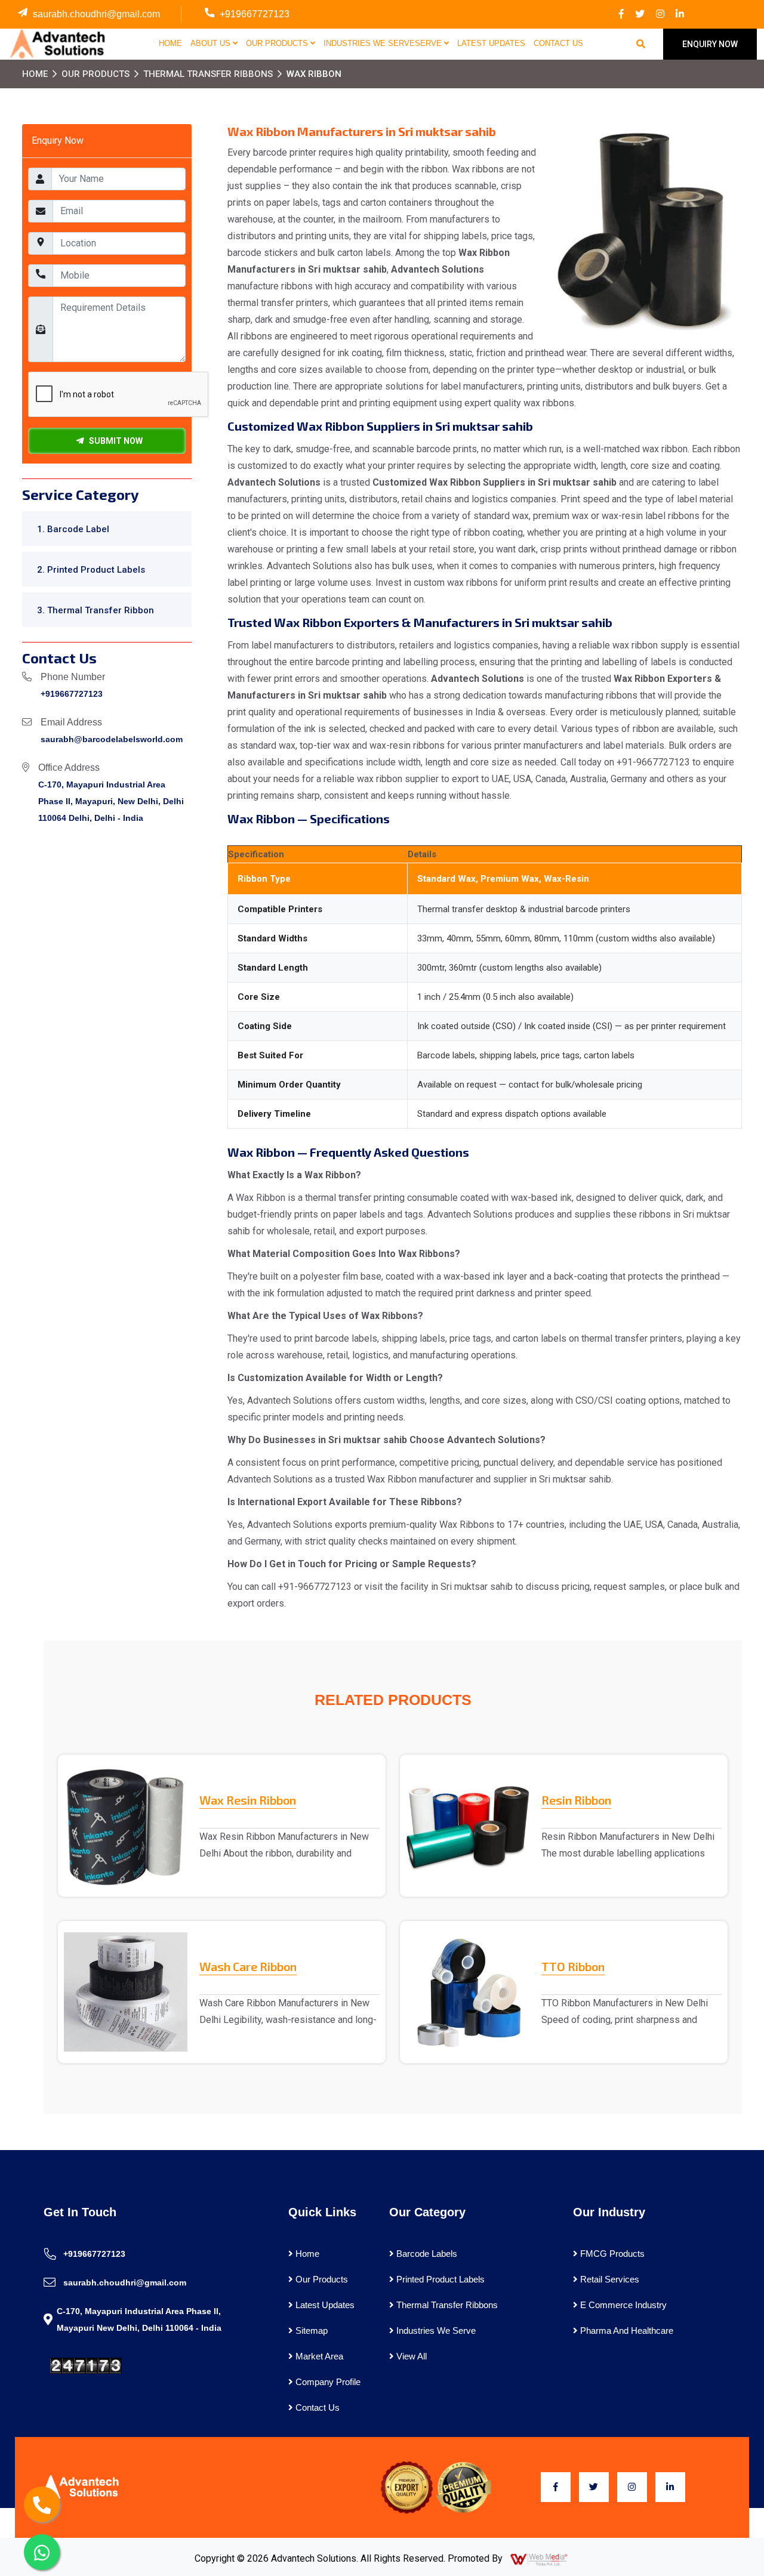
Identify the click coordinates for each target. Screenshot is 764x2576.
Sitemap (310, 2331)
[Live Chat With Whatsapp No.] (42, 2552)
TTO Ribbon (573, 1966)
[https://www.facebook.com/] (621, 14)
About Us (212, 43)
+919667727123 (255, 14)
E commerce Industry (622, 2305)
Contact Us (558, 43)
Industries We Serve (435, 2331)
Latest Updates (491, 43)
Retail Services (609, 2279)
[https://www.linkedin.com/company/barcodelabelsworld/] (680, 14)
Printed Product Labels (439, 2279)
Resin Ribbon (576, 1800)
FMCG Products (611, 2254)
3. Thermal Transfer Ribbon (95, 610)
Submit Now (113, 441)
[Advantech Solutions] (56, 44)
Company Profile (327, 2382)
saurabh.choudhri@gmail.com (96, 14)
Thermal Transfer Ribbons (208, 74)
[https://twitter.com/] (640, 14)
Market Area (318, 2356)
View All (410, 2356)
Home (170, 43)
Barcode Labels (426, 2254)
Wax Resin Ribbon (248, 1800)
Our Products (278, 43)
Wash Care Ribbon (248, 1966)
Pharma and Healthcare (626, 2331)
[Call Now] (42, 2504)
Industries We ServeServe (384, 43)
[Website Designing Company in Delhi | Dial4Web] (540, 2559)
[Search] (641, 44)
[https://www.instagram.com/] (660, 14)
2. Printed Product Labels (91, 570)
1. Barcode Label (73, 529)
